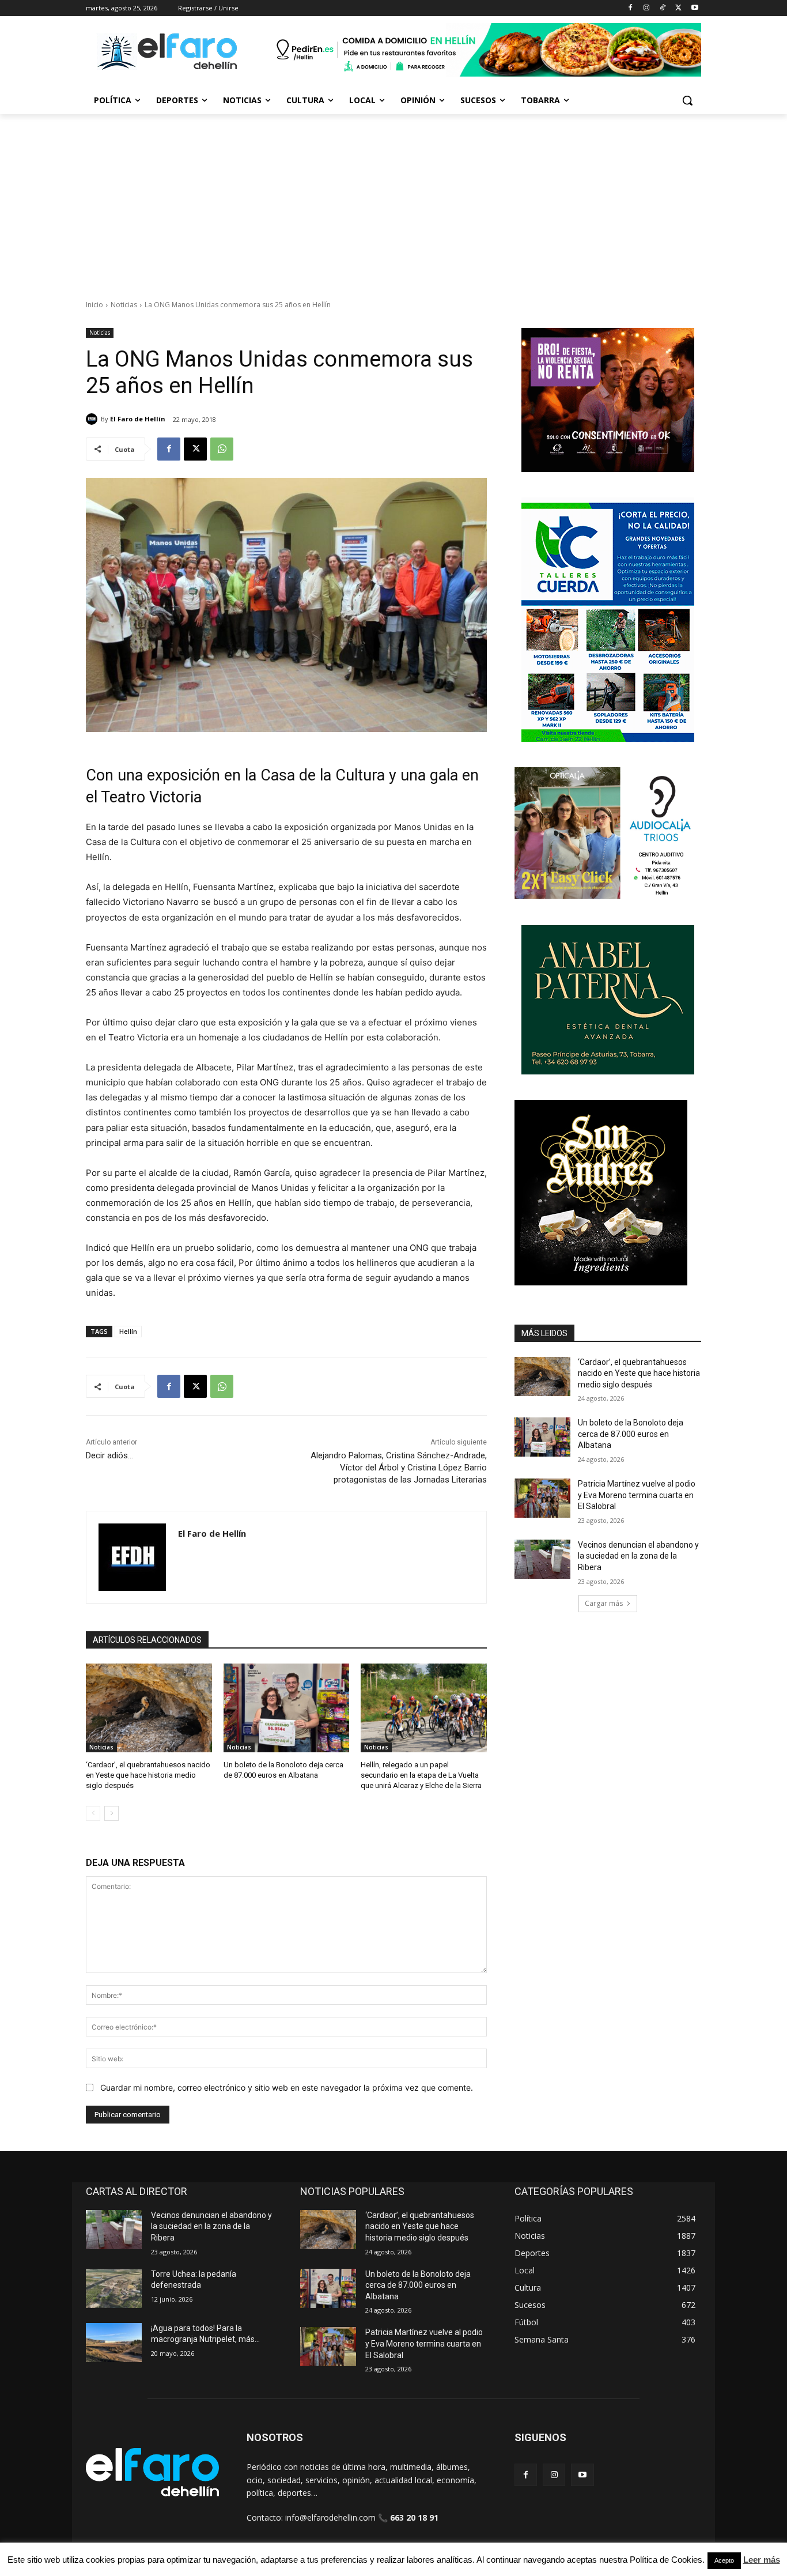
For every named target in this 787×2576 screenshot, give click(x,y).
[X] (678, 8)
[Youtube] (695, 8)
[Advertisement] (393, 201)
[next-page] (111, 1813)
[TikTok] (663, 8)
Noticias (124, 305)
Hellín (128, 1331)
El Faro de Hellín (138, 419)
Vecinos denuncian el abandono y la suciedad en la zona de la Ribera (638, 1556)
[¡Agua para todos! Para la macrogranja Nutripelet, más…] (114, 2343)
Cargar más (604, 1603)
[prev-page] (93, 1813)
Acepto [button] (724, 2560)
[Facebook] (631, 8)
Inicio (94, 305)
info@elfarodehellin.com (330, 2517)
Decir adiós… (109, 1455)
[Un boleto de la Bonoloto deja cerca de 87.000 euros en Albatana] (287, 1708)
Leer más (762, 2560)
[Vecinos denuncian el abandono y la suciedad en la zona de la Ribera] (542, 1559)
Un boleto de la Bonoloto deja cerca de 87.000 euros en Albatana (631, 1434)
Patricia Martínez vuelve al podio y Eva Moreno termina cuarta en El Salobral (637, 1495)
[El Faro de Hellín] (93, 419)
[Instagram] (647, 8)
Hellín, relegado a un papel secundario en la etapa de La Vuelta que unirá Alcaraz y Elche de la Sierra (421, 1775)
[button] (687, 100)
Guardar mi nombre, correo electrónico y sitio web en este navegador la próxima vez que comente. (287, 2087)
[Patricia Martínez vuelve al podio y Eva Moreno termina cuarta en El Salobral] (542, 1498)
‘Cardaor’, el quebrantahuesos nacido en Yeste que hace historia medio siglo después (148, 1775)
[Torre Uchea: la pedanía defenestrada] (114, 2288)
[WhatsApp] (222, 449)
